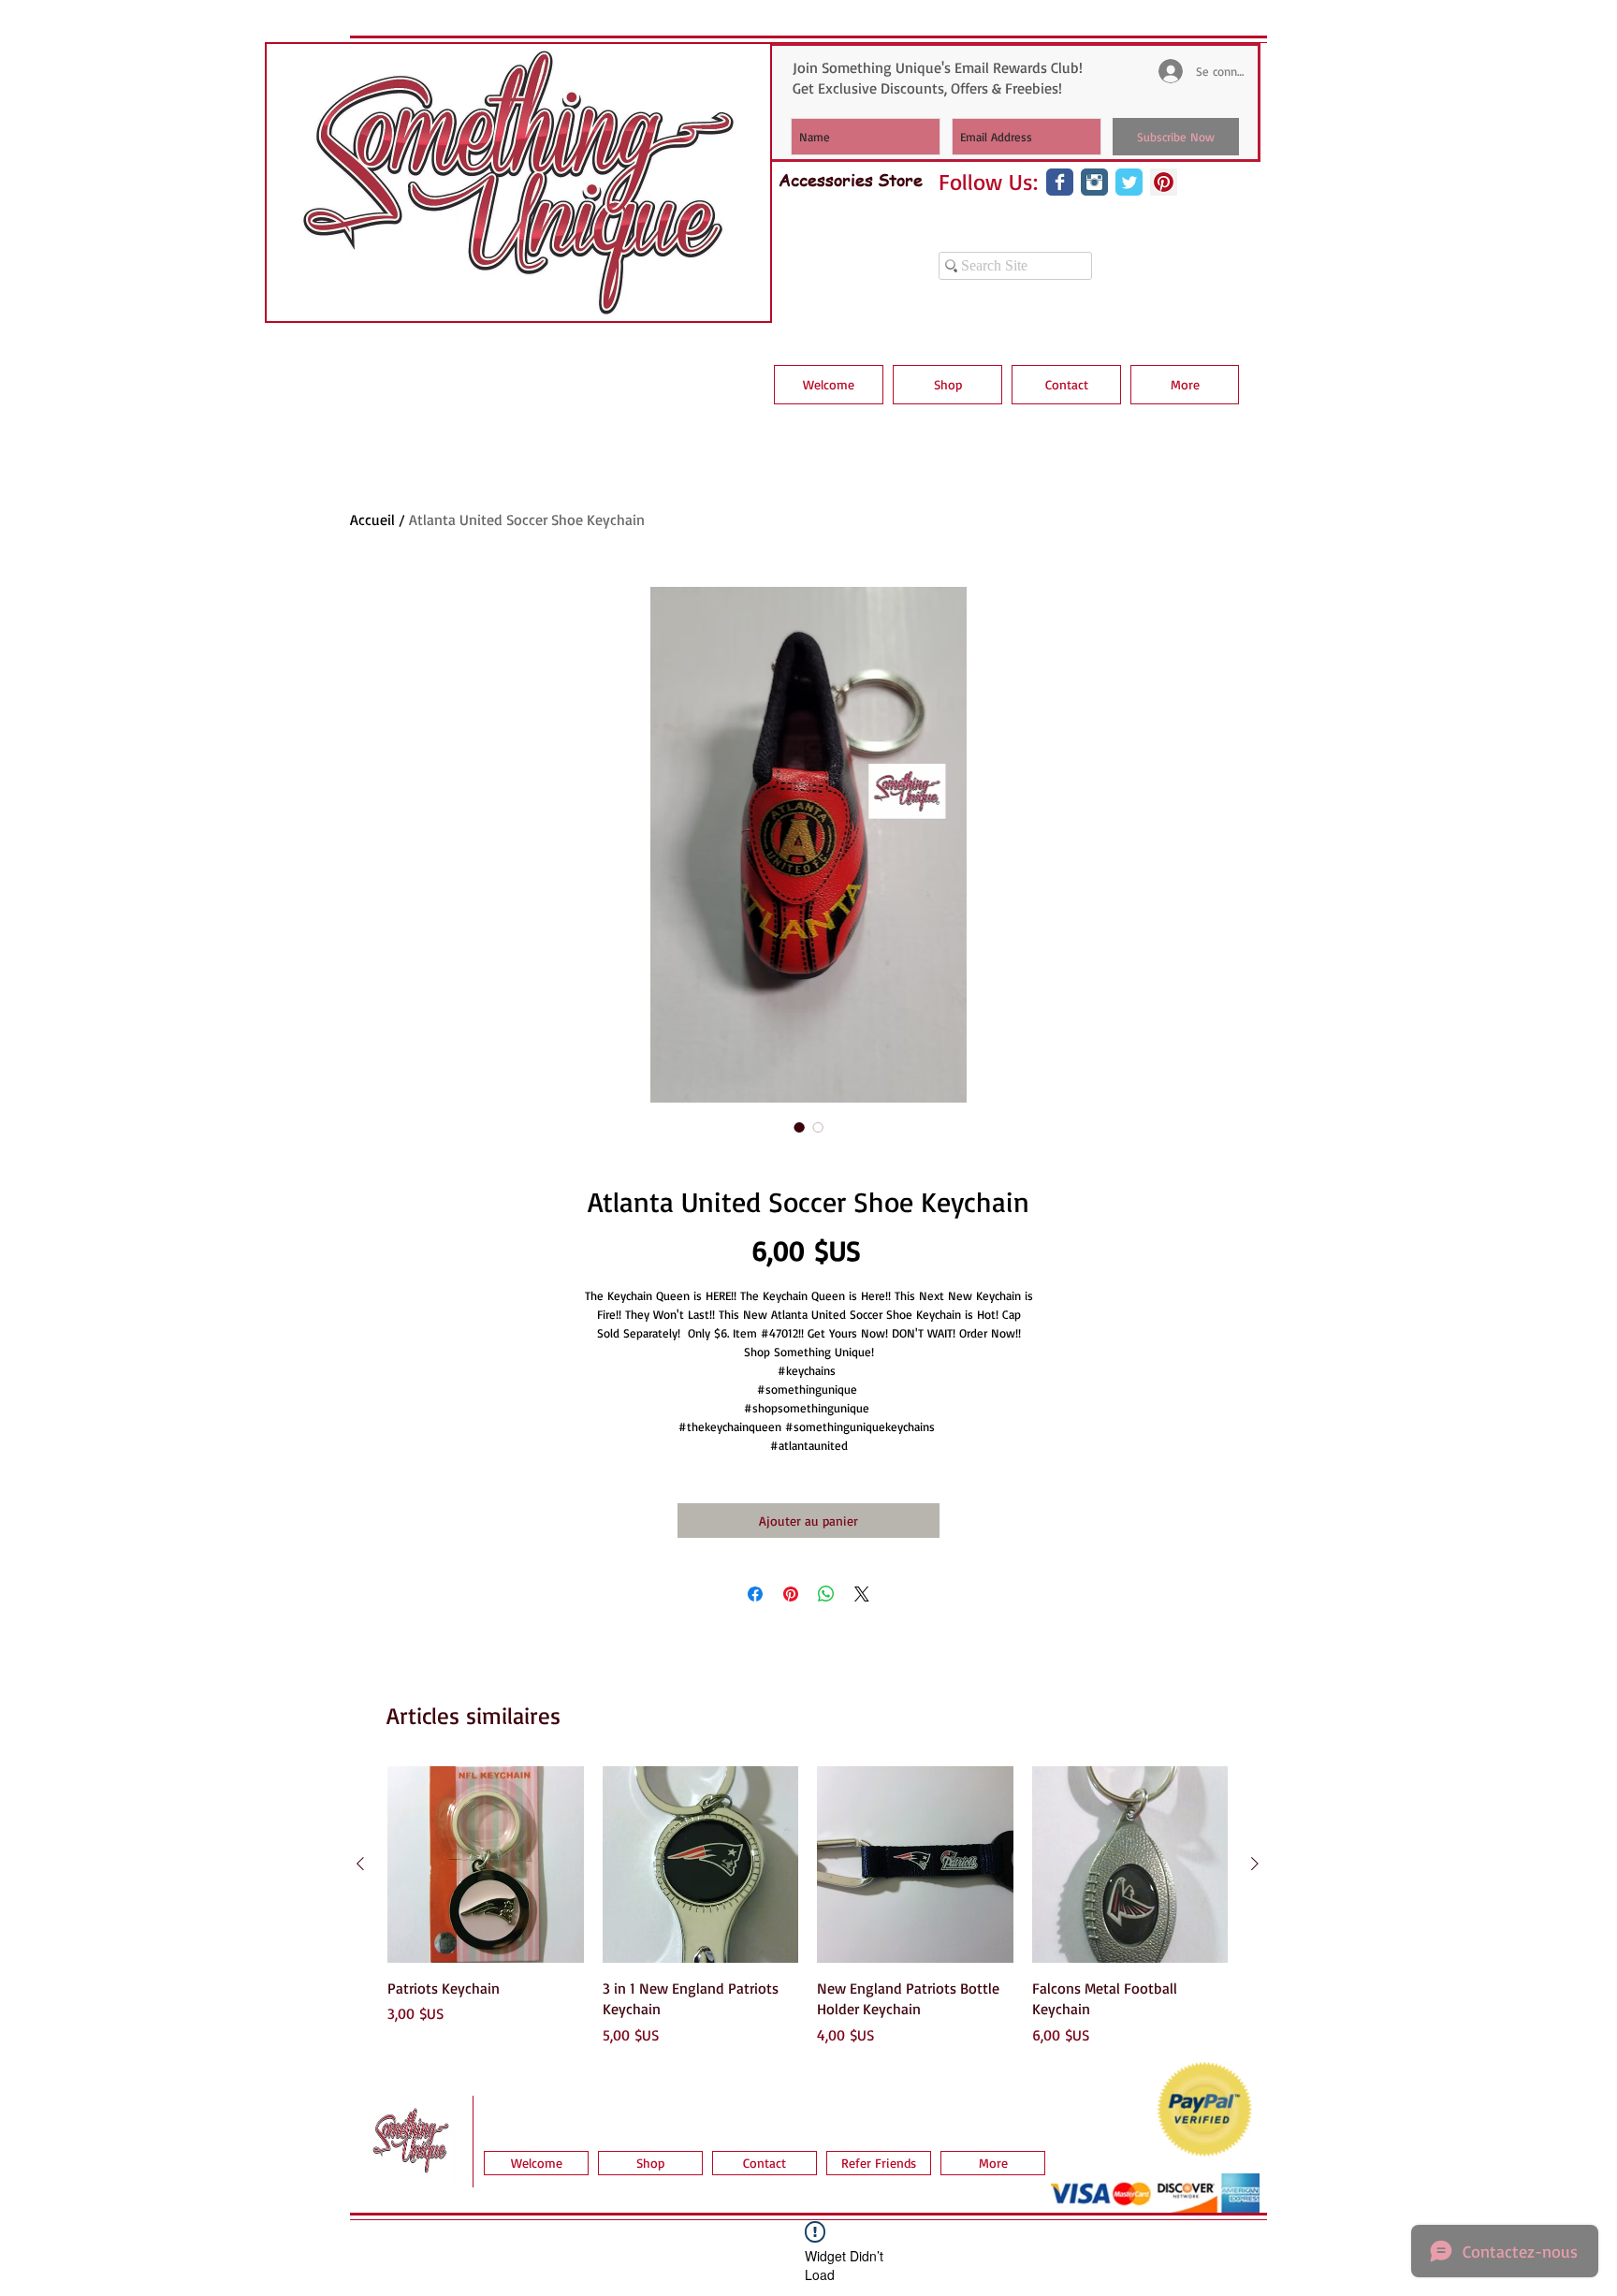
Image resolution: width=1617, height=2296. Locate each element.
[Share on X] (862, 1594)
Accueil (372, 519)
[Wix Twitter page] (1129, 182)
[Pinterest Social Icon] (1164, 182)
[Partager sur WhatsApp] (826, 1594)
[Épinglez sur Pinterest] (791, 1594)
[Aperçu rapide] (486, 1865)
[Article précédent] (360, 1864)
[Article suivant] (1255, 1864)
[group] (808, 1906)
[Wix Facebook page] (1060, 182)
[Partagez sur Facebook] (755, 1594)
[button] (947, 385)
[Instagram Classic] (1094, 182)
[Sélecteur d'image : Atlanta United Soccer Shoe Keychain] (799, 1127)
